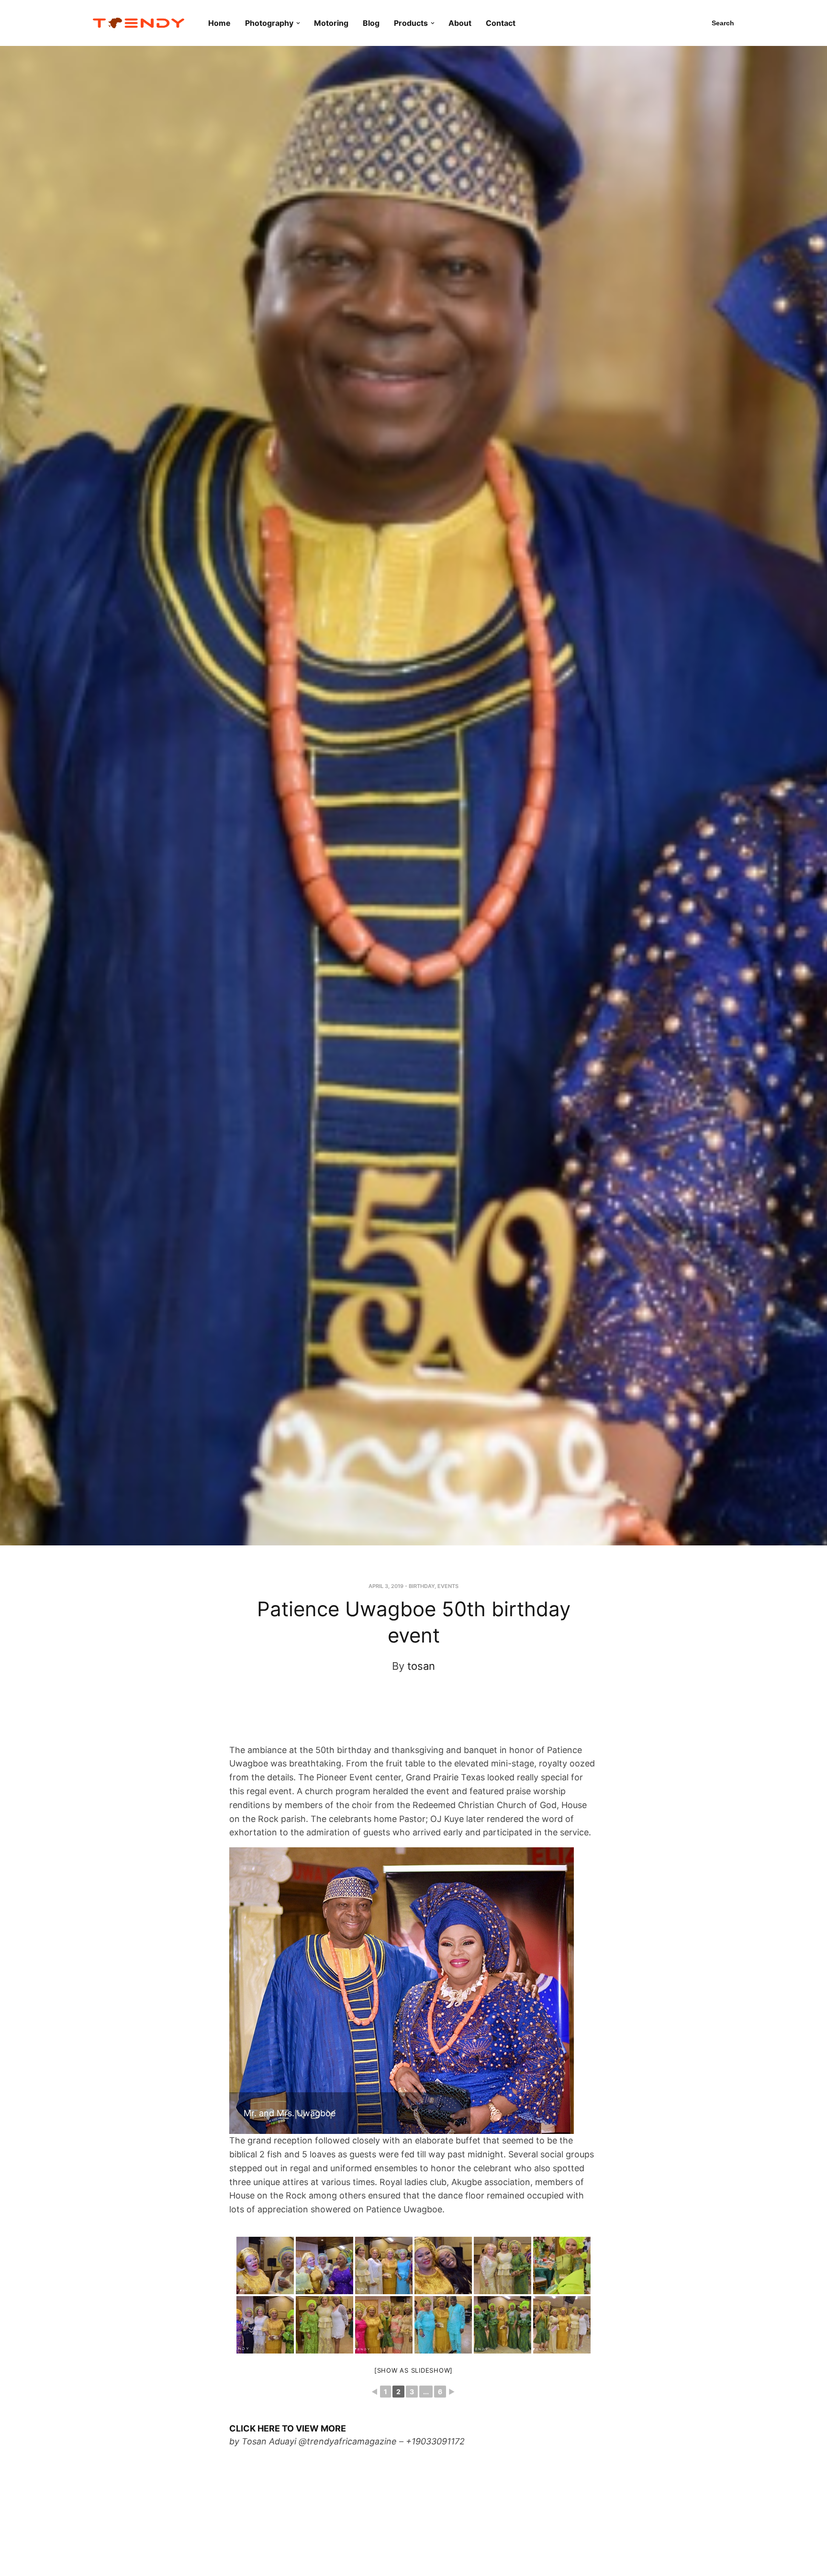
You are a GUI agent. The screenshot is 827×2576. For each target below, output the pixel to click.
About (460, 23)
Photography (269, 23)
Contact (501, 23)
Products (411, 23)
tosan (421, 1666)
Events (448, 1586)
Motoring (331, 23)
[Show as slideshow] (413, 2370)
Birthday (422, 1586)
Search (723, 23)
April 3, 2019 (386, 1586)
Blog (371, 23)
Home (219, 23)
